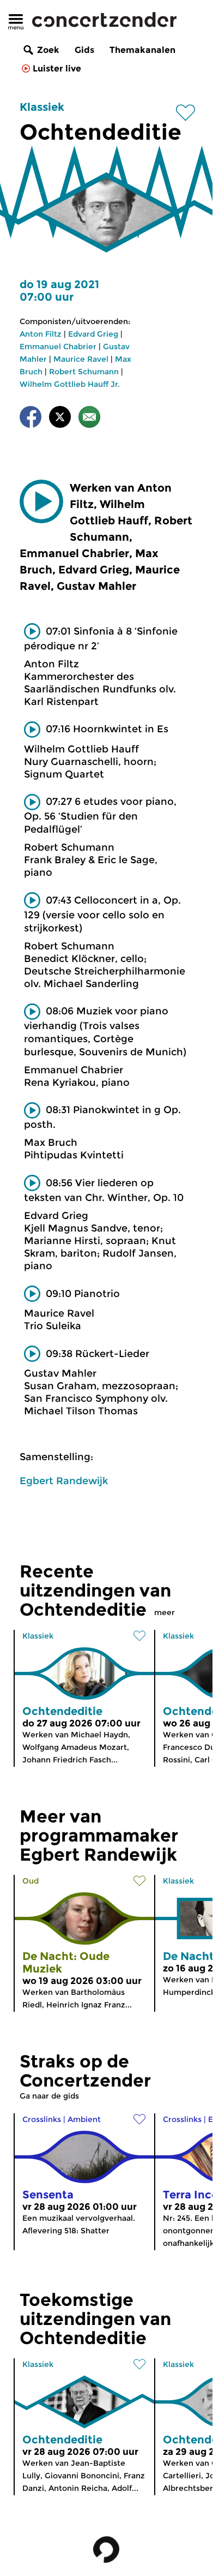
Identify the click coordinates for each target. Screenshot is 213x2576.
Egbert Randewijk (64, 1481)
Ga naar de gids (49, 2096)
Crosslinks (42, 2119)
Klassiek (42, 107)
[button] (41, 501)
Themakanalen (142, 50)
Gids (84, 50)
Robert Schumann (84, 372)
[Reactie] (89, 419)
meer (165, 1612)
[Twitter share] (60, 419)
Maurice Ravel (81, 359)
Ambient (84, 2119)
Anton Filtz (41, 334)
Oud (31, 1881)
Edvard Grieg (93, 334)
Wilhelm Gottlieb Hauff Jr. (70, 384)
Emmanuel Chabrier (58, 346)
